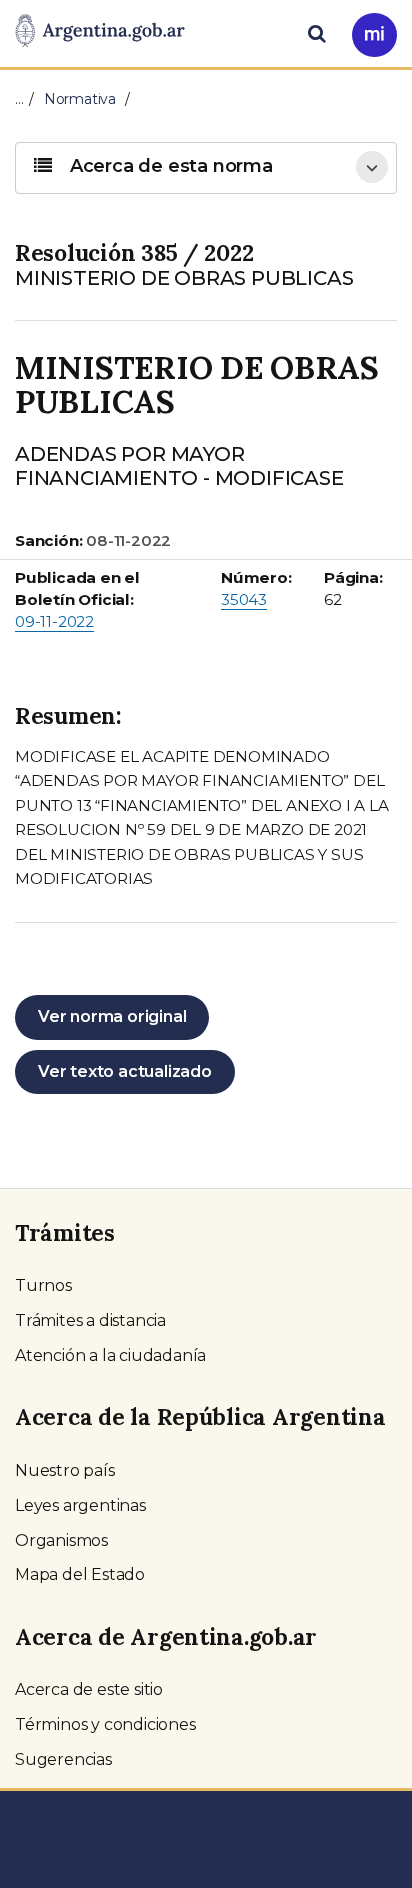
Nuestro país (65, 1470)
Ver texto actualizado (125, 1071)
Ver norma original (112, 1016)
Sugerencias (63, 1759)
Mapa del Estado (80, 1574)
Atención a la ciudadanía (110, 1355)
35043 (244, 599)
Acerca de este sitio (89, 1689)
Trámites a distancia (90, 1320)
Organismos (61, 1540)
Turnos (43, 1285)
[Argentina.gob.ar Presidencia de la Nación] (100, 32)
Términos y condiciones (105, 1724)
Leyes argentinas (80, 1505)
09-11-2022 (54, 621)
